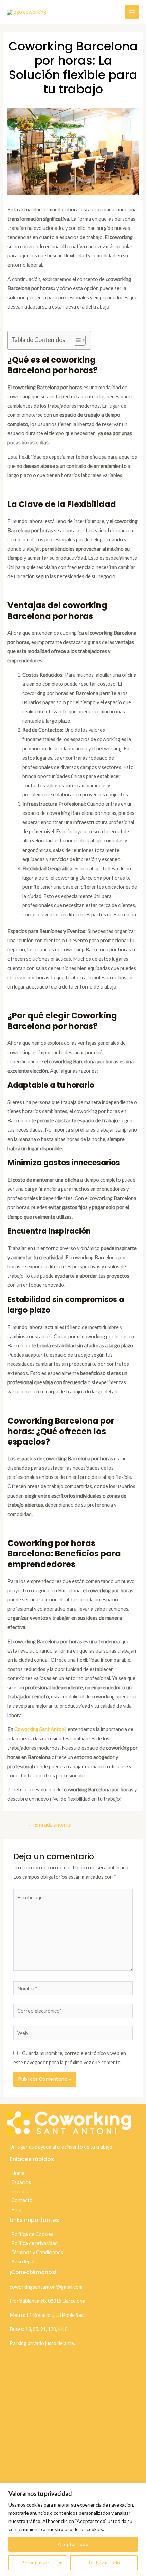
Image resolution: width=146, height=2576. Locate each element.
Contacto (22, 2200)
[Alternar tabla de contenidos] (76, 340)
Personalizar (35, 2563)
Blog (16, 2209)
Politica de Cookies (32, 2234)
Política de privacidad (34, 2243)
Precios (20, 2191)
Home (18, 2173)
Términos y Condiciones (37, 2252)
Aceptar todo (73, 2544)
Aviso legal (23, 2262)
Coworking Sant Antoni (40, 1729)
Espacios (21, 2182)
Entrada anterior (50, 1824)
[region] (73, 2530)
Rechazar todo (104, 2563)
